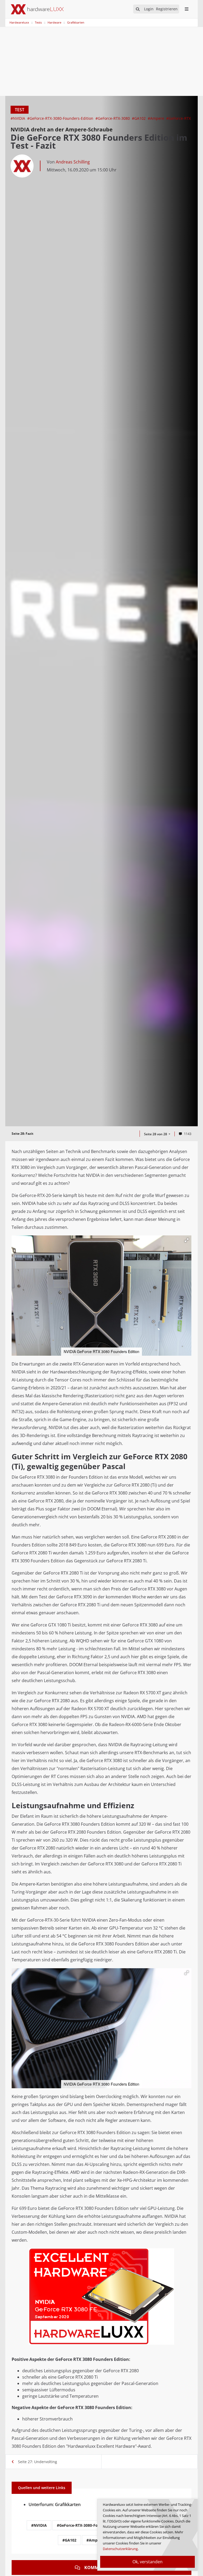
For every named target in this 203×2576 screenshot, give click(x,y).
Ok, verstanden (147, 2562)
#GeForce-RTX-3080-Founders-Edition (61, 118)
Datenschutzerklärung (120, 2549)
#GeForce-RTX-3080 (113, 118)
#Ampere (156, 118)
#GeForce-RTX (179, 118)
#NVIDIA (18, 118)
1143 (188, 1134)
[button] (187, 1240)
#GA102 (139, 118)
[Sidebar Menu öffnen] (186, 9)
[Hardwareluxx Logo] (37, 9)
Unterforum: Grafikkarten (55, 2504)
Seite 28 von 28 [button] (156, 1134)
